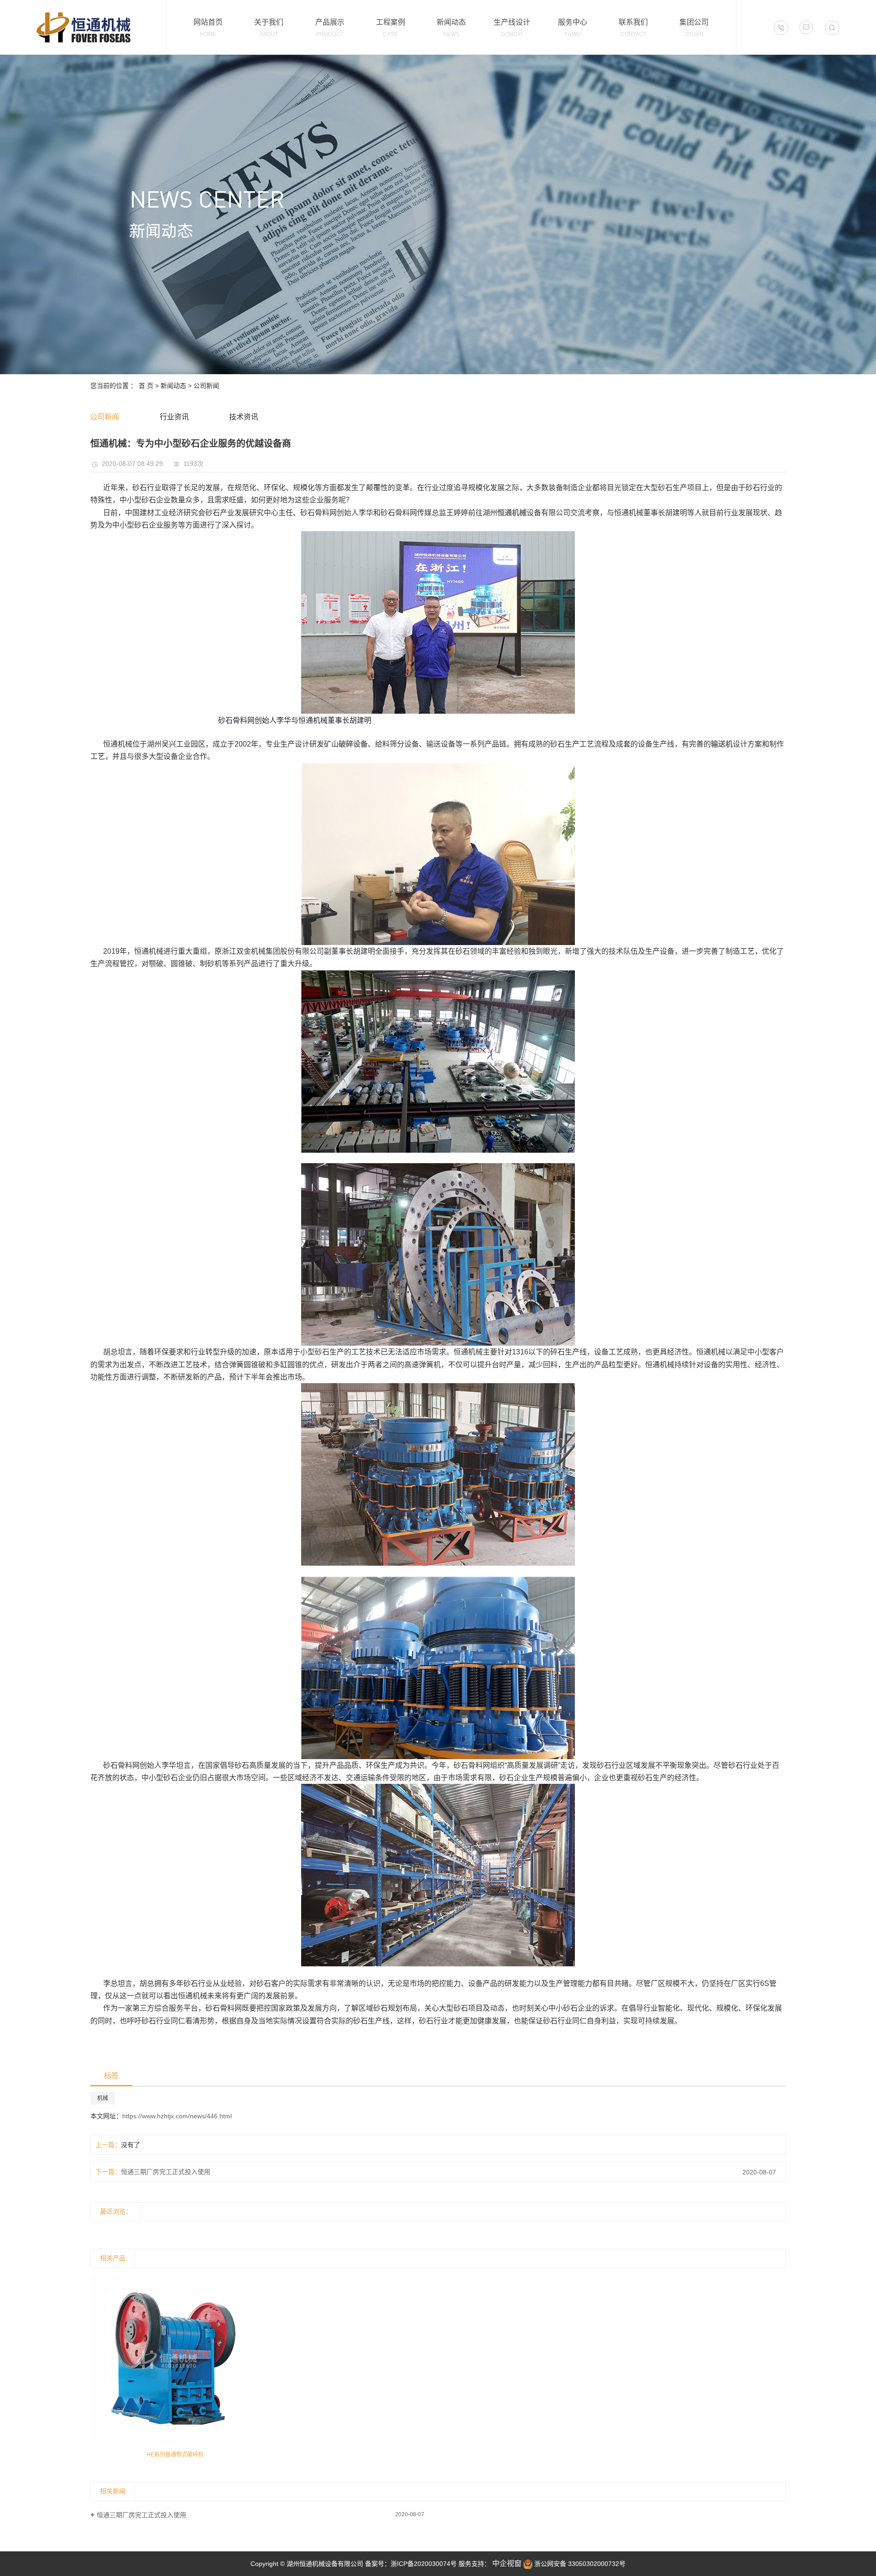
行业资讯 (174, 417)
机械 (103, 2098)
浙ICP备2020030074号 (424, 2564)
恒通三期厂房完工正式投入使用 (166, 2172)
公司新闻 (206, 386)
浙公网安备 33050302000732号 (579, 2564)
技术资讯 (244, 417)
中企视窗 (506, 2563)
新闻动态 (173, 386)
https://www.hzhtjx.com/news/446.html (177, 2116)
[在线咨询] (806, 27)
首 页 (146, 386)
